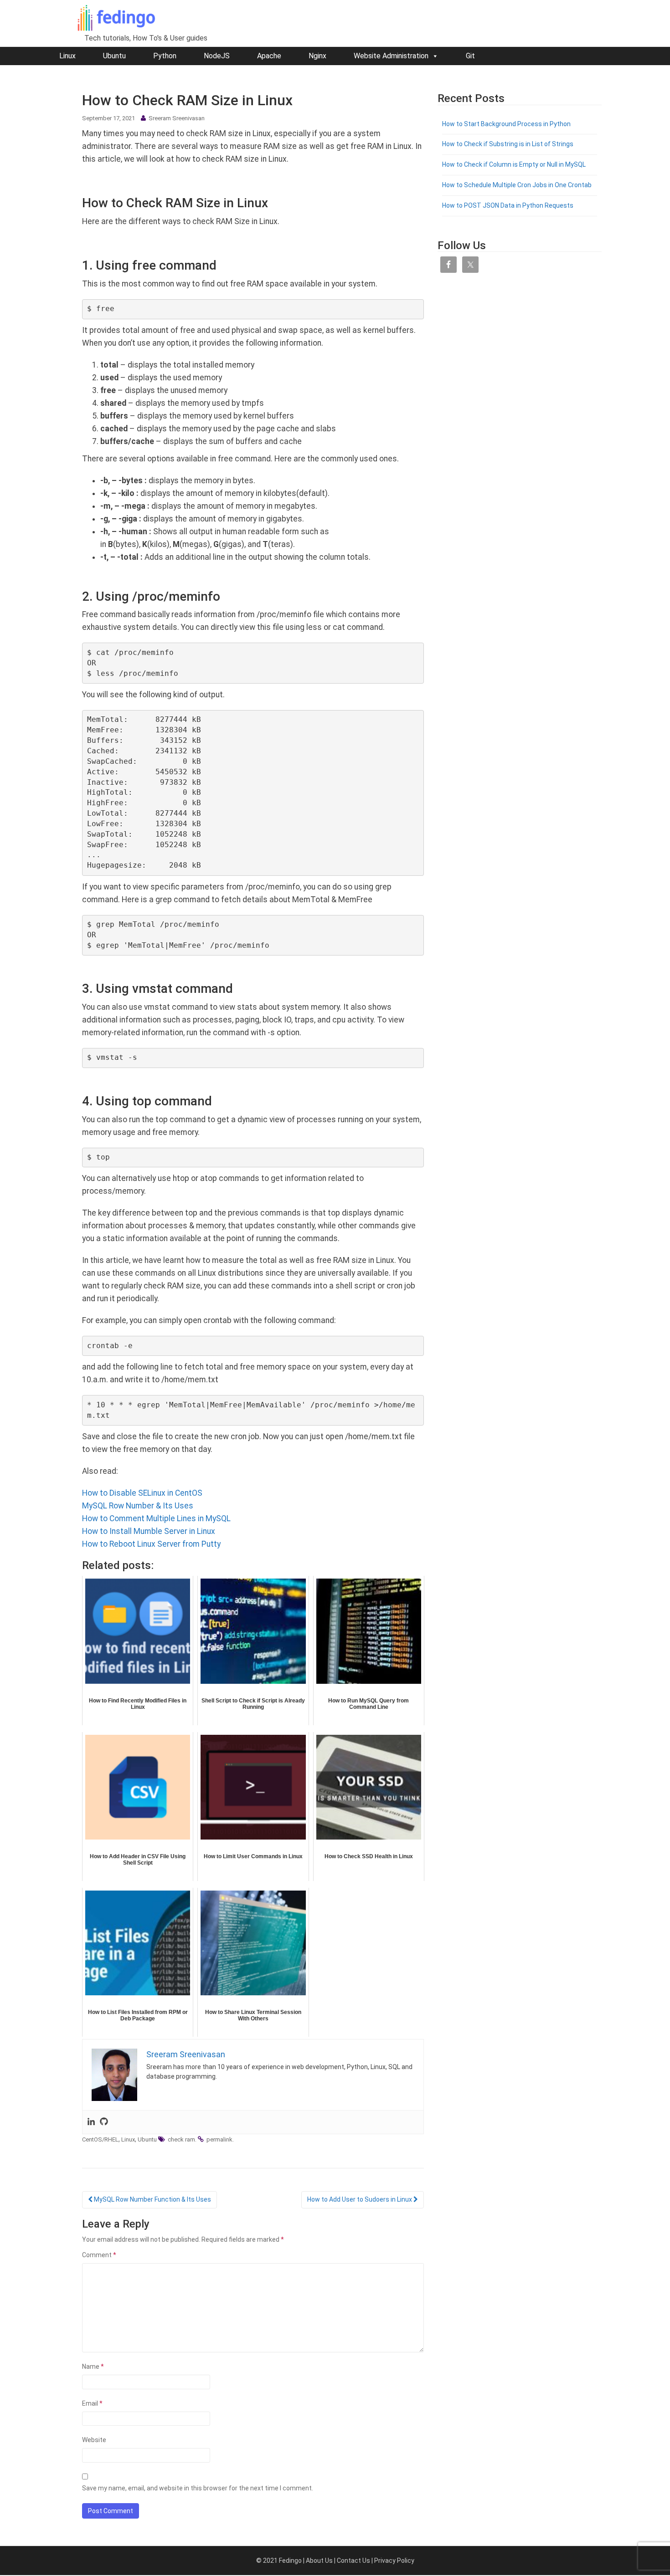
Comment (99, 2255)
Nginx (317, 56)
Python (165, 56)
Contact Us (353, 2561)
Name (93, 2366)
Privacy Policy (394, 2561)
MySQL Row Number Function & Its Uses (152, 2199)
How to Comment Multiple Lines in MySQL (156, 1518)
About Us (319, 2561)
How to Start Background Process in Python (506, 124)
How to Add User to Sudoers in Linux (360, 2199)
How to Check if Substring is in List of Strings (508, 144)
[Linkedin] (91, 2122)
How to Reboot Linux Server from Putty (151, 1544)
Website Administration (391, 56)
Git (470, 56)
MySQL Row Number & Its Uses (138, 1506)
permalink (219, 2139)
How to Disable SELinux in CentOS (142, 1493)
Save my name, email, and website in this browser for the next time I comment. (198, 2488)
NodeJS (217, 56)
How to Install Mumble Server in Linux (149, 1531)
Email (92, 2403)
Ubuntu (114, 56)
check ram (181, 2139)
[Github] (104, 2122)
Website (94, 2440)
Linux (67, 56)
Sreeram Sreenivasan (177, 118)
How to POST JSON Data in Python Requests (508, 205)
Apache (269, 56)
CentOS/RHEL (100, 2139)
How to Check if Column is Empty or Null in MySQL (514, 164)
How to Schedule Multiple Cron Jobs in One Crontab (517, 185)
